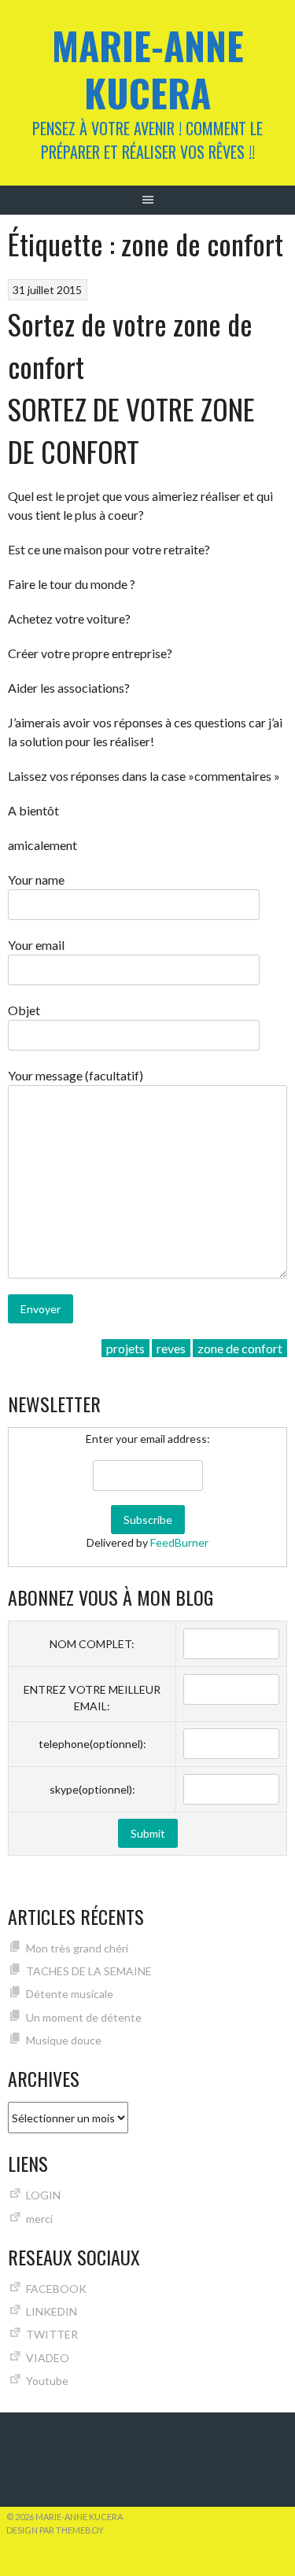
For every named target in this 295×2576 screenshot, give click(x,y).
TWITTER (52, 2334)
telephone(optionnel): (92, 1744)
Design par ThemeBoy (55, 2530)
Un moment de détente (84, 2017)
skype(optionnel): (92, 1789)
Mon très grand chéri (77, 1948)
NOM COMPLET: (92, 1644)
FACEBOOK (56, 2289)
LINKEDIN (52, 2311)
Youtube (47, 2381)
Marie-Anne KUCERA (148, 69)
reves (171, 1348)
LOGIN (43, 2195)
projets (125, 1348)
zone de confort (240, 1348)
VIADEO (48, 2358)
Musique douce (64, 2040)
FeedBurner (179, 1542)
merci (39, 2219)
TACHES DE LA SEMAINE (89, 1971)
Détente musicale (70, 1994)
